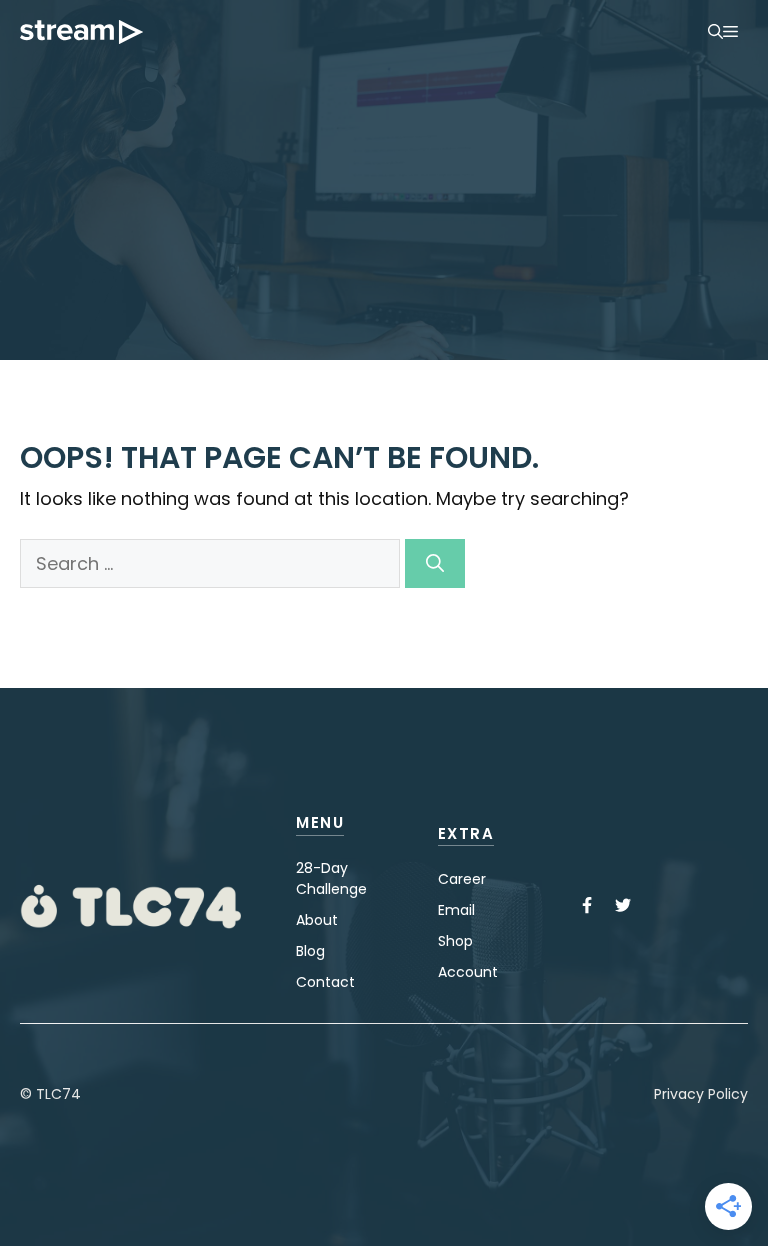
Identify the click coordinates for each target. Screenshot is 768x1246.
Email (456, 910)
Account (468, 972)
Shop (455, 941)
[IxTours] (81, 32)
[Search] (435, 563)
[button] (715, 32)
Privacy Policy (701, 1094)
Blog (310, 951)
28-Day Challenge (331, 878)
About (317, 920)
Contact (325, 982)
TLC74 (58, 1094)
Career (462, 879)
